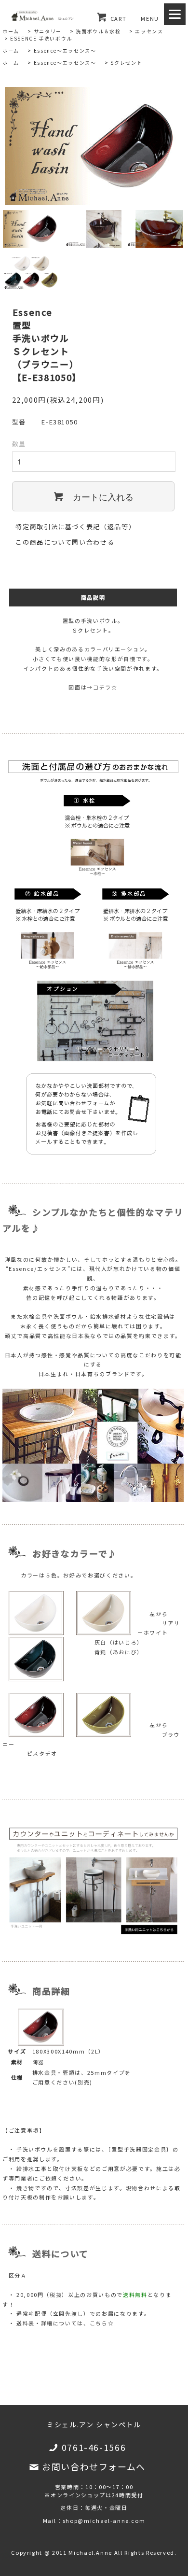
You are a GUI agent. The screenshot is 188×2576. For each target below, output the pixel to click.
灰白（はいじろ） (119, 1642)
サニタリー (48, 31)
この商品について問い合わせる (65, 542)
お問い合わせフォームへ (94, 2466)
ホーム (11, 31)
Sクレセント (126, 63)
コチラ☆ (105, 687)
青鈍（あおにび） (119, 1652)
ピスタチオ (42, 1753)
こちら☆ (102, 2323)
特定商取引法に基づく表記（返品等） (75, 527)
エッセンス (149, 31)
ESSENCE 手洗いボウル (41, 38)
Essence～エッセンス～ (65, 50)
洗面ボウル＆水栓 (98, 31)
